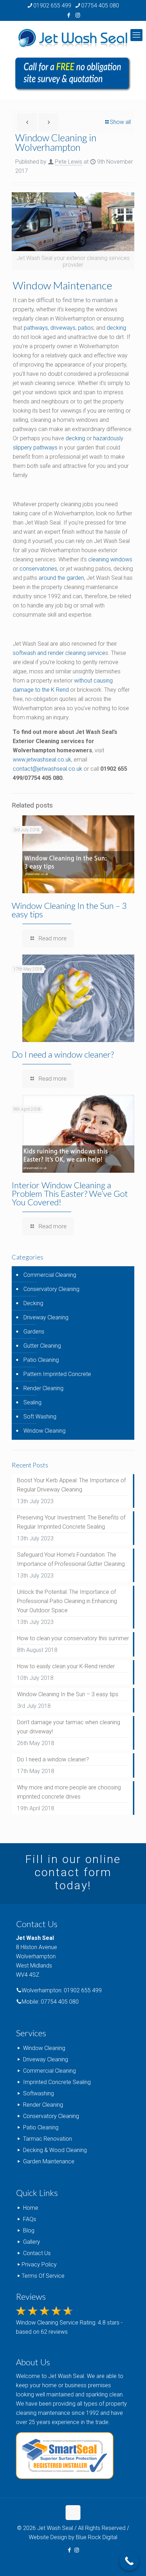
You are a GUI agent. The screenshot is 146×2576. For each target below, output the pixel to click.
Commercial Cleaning (50, 1275)
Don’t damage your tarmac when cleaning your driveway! (69, 1727)
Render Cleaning (43, 1388)
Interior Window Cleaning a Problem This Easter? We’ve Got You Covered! (70, 1193)
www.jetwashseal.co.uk (42, 760)
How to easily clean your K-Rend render (66, 1666)
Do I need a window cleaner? (63, 1054)
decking (116, 328)
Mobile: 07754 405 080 (50, 2002)
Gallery (32, 2242)
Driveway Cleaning (46, 1317)
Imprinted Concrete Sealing (57, 2082)
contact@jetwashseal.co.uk (47, 769)
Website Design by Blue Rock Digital (73, 2537)
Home (31, 2208)
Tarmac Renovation (47, 2139)
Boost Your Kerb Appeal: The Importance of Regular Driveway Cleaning (71, 1485)
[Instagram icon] (78, 15)
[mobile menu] (136, 35)
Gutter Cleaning (42, 1346)
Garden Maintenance (49, 2161)
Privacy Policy (39, 2264)
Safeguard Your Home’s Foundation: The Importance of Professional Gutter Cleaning (71, 1559)
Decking (33, 1303)
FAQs (30, 2219)
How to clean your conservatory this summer (73, 1638)
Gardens (34, 1332)
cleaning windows (110, 559)
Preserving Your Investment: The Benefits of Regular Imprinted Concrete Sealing (71, 1522)
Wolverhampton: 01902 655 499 (62, 1990)
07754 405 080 (100, 5)
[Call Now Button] (129, 2561)
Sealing (32, 1402)
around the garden (61, 578)
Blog (29, 2230)
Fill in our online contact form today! (73, 1872)
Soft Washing (40, 1417)
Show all (120, 122)
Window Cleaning (44, 1431)
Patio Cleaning (41, 1360)
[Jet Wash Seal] (73, 39)
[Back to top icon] (73, 2513)
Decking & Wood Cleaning (55, 2150)
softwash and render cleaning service (59, 653)
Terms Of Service (43, 2276)
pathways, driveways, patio (57, 328)
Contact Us (37, 2253)
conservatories (38, 569)
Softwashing (38, 2093)
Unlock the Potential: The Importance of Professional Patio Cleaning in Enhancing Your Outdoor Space (67, 1601)
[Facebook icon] (69, 15)
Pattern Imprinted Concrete (57, 1374)
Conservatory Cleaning (51, 1289)
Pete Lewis (69, 162)
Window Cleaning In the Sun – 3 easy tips (69, 910)
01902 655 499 (52, 5)
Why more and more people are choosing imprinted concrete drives (69, 1792)
